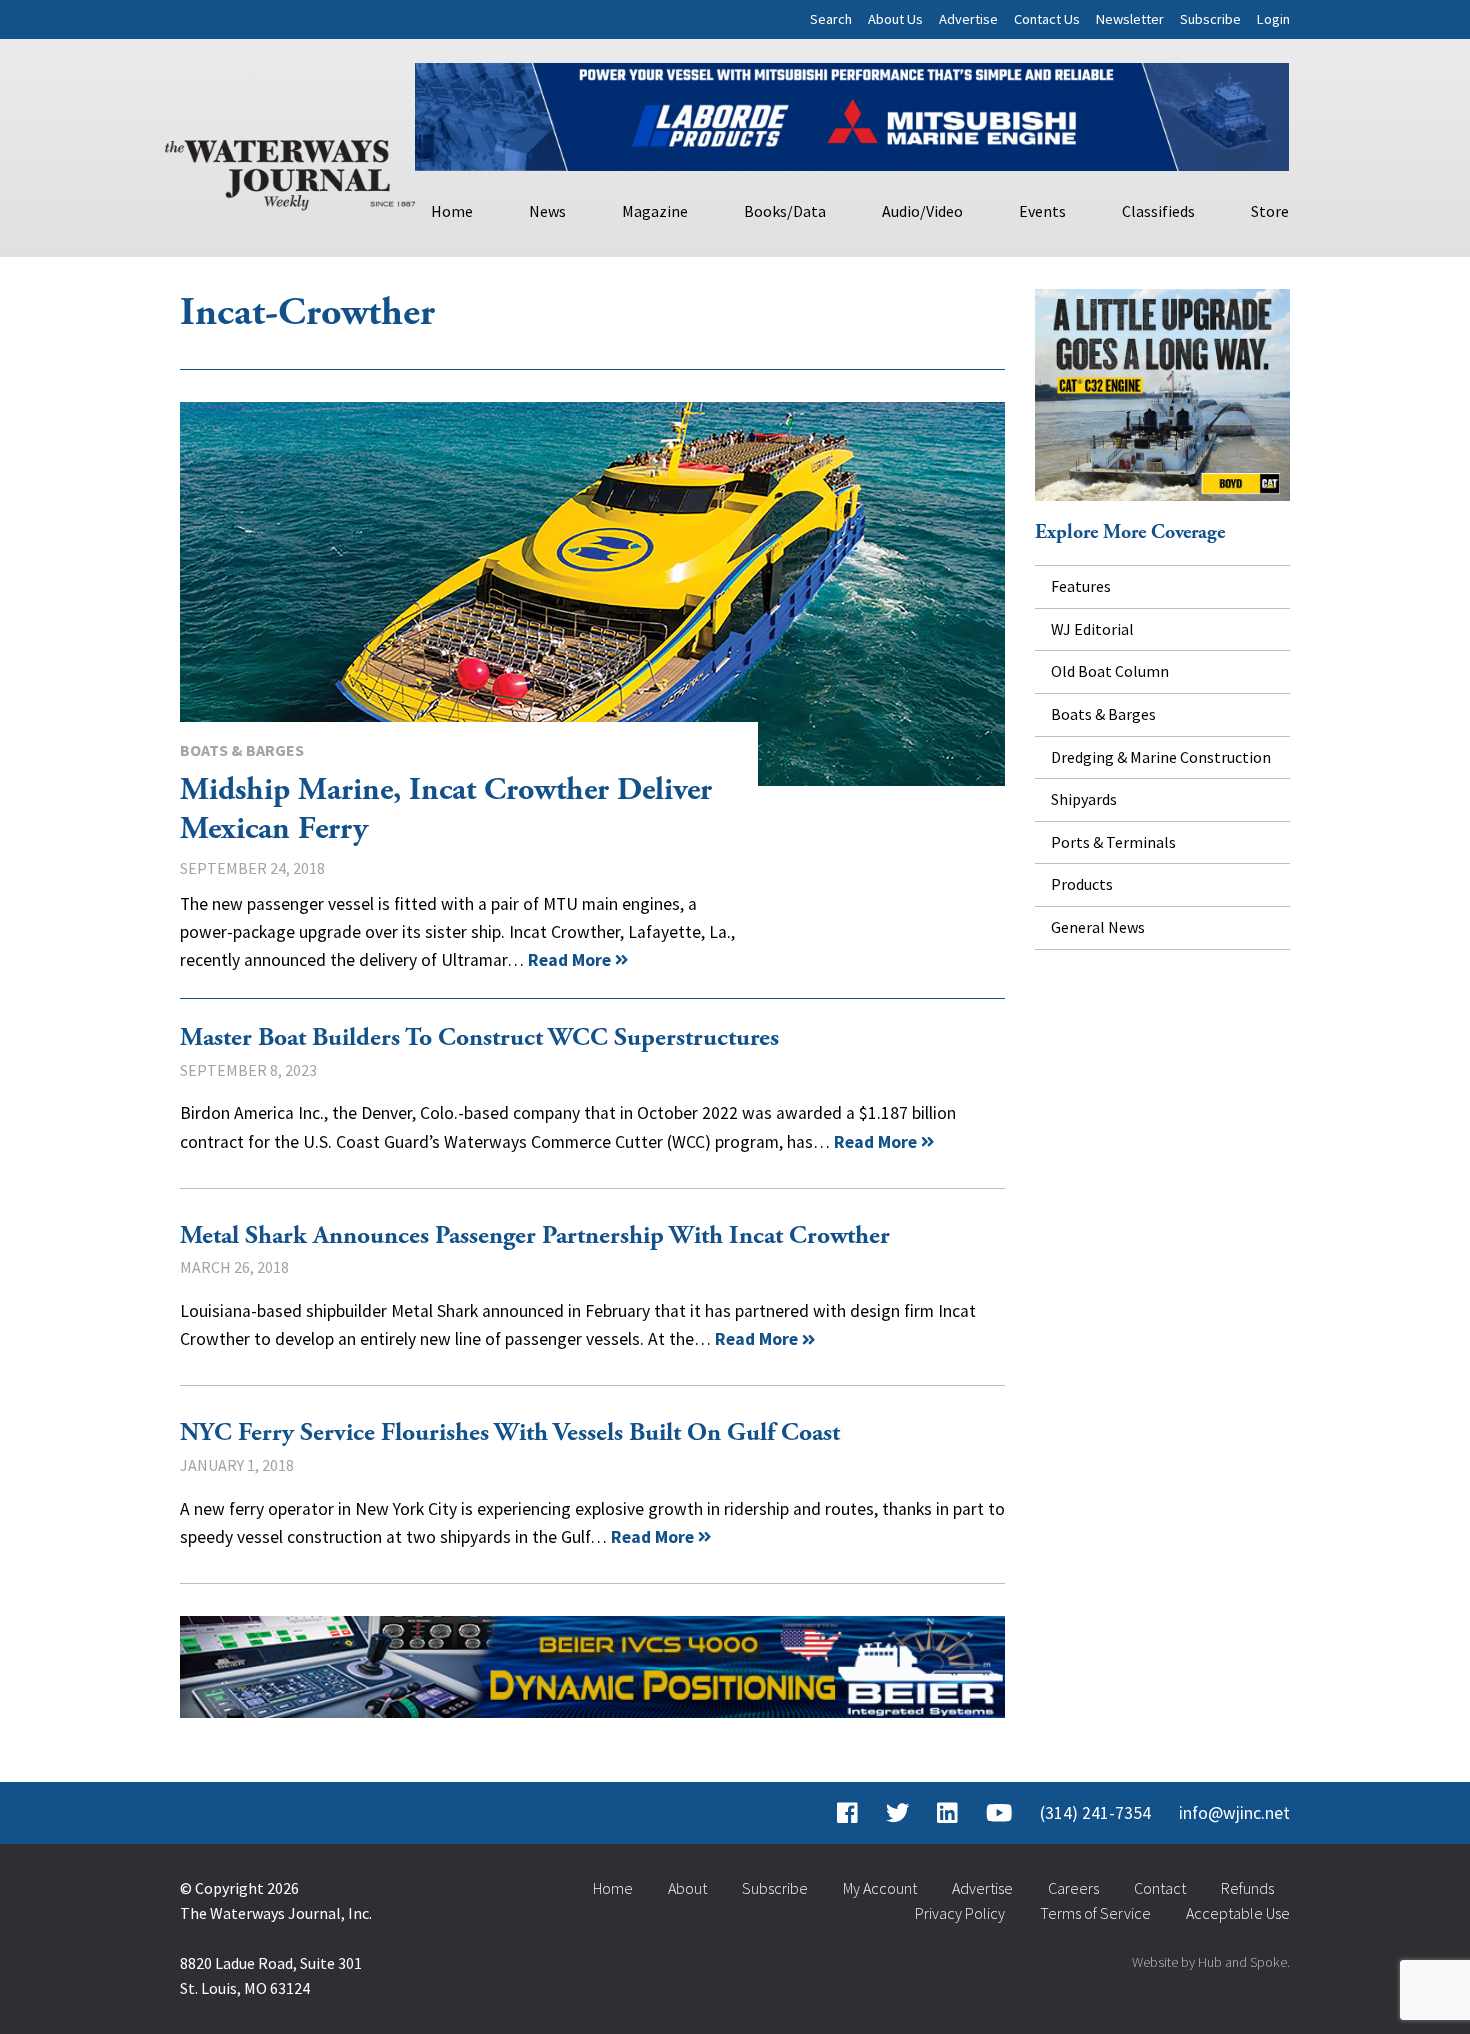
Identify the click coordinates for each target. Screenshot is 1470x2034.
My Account (880, 1888)
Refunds (1247, 1888)
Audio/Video (922, 211)
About (687, 1888)
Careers (1073, 1888)
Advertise (968, 19)
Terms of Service (1095, 1913)
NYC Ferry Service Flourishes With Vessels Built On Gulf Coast (510, 1433)
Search (831, 19)
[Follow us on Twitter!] (897, 1813)
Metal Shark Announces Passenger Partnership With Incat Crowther (535, 1236)
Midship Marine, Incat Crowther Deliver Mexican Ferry (592, 594)
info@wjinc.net (1234, 1813)
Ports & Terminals (1113, 842)
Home (452, 211)
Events (1042, 211)
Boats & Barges (242, 750)
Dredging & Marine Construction (1161, 757)
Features (1081, 586)
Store (1270, 211)
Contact (1160, 1888)
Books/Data (785, 211)
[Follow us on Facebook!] (847, 1813)
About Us (895, 19)
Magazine (655, 211)
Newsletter (1130, 19)
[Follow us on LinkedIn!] (947, 1813)
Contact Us (1047, 19)
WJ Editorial (1092, 629)
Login (1273, 19)
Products (1082, 884)
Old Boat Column (1110, 671)
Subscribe (1210, 19)
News (547, 211)
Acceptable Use (1238, 1913)
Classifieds (1158, 211)
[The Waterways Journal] (290, 171)
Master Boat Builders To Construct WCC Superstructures (479, 1038)
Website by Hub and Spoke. (1211, 1962)
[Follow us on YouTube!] (999, 1813)
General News (1098, 927)
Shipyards (1084, 799)
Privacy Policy (960, 1913)
